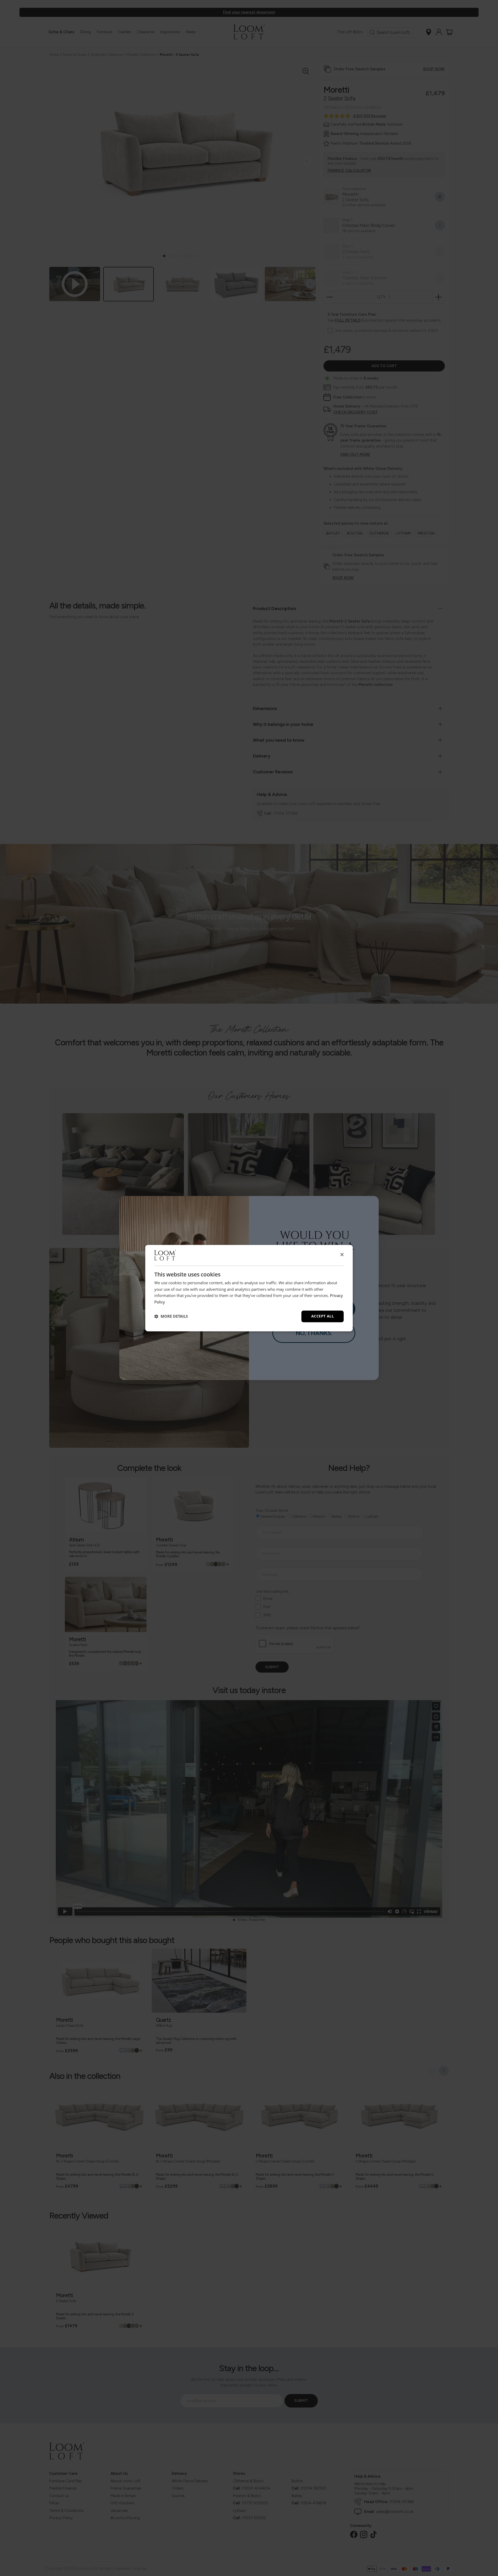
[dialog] (249, 1288)
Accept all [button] (323, 1316)
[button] (171, 1316)
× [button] (342, 1255)
